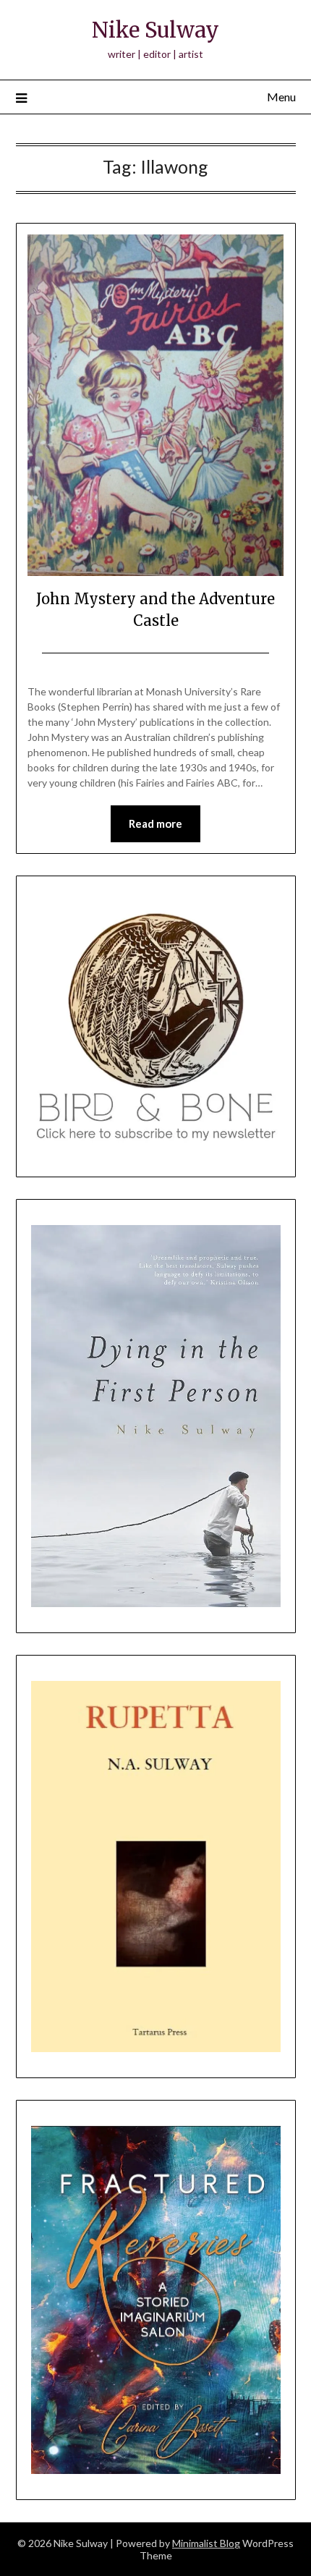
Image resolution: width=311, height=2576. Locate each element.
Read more (155, 823)
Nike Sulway (155, 30)
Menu (281, 97)
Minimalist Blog (206, 2543)
